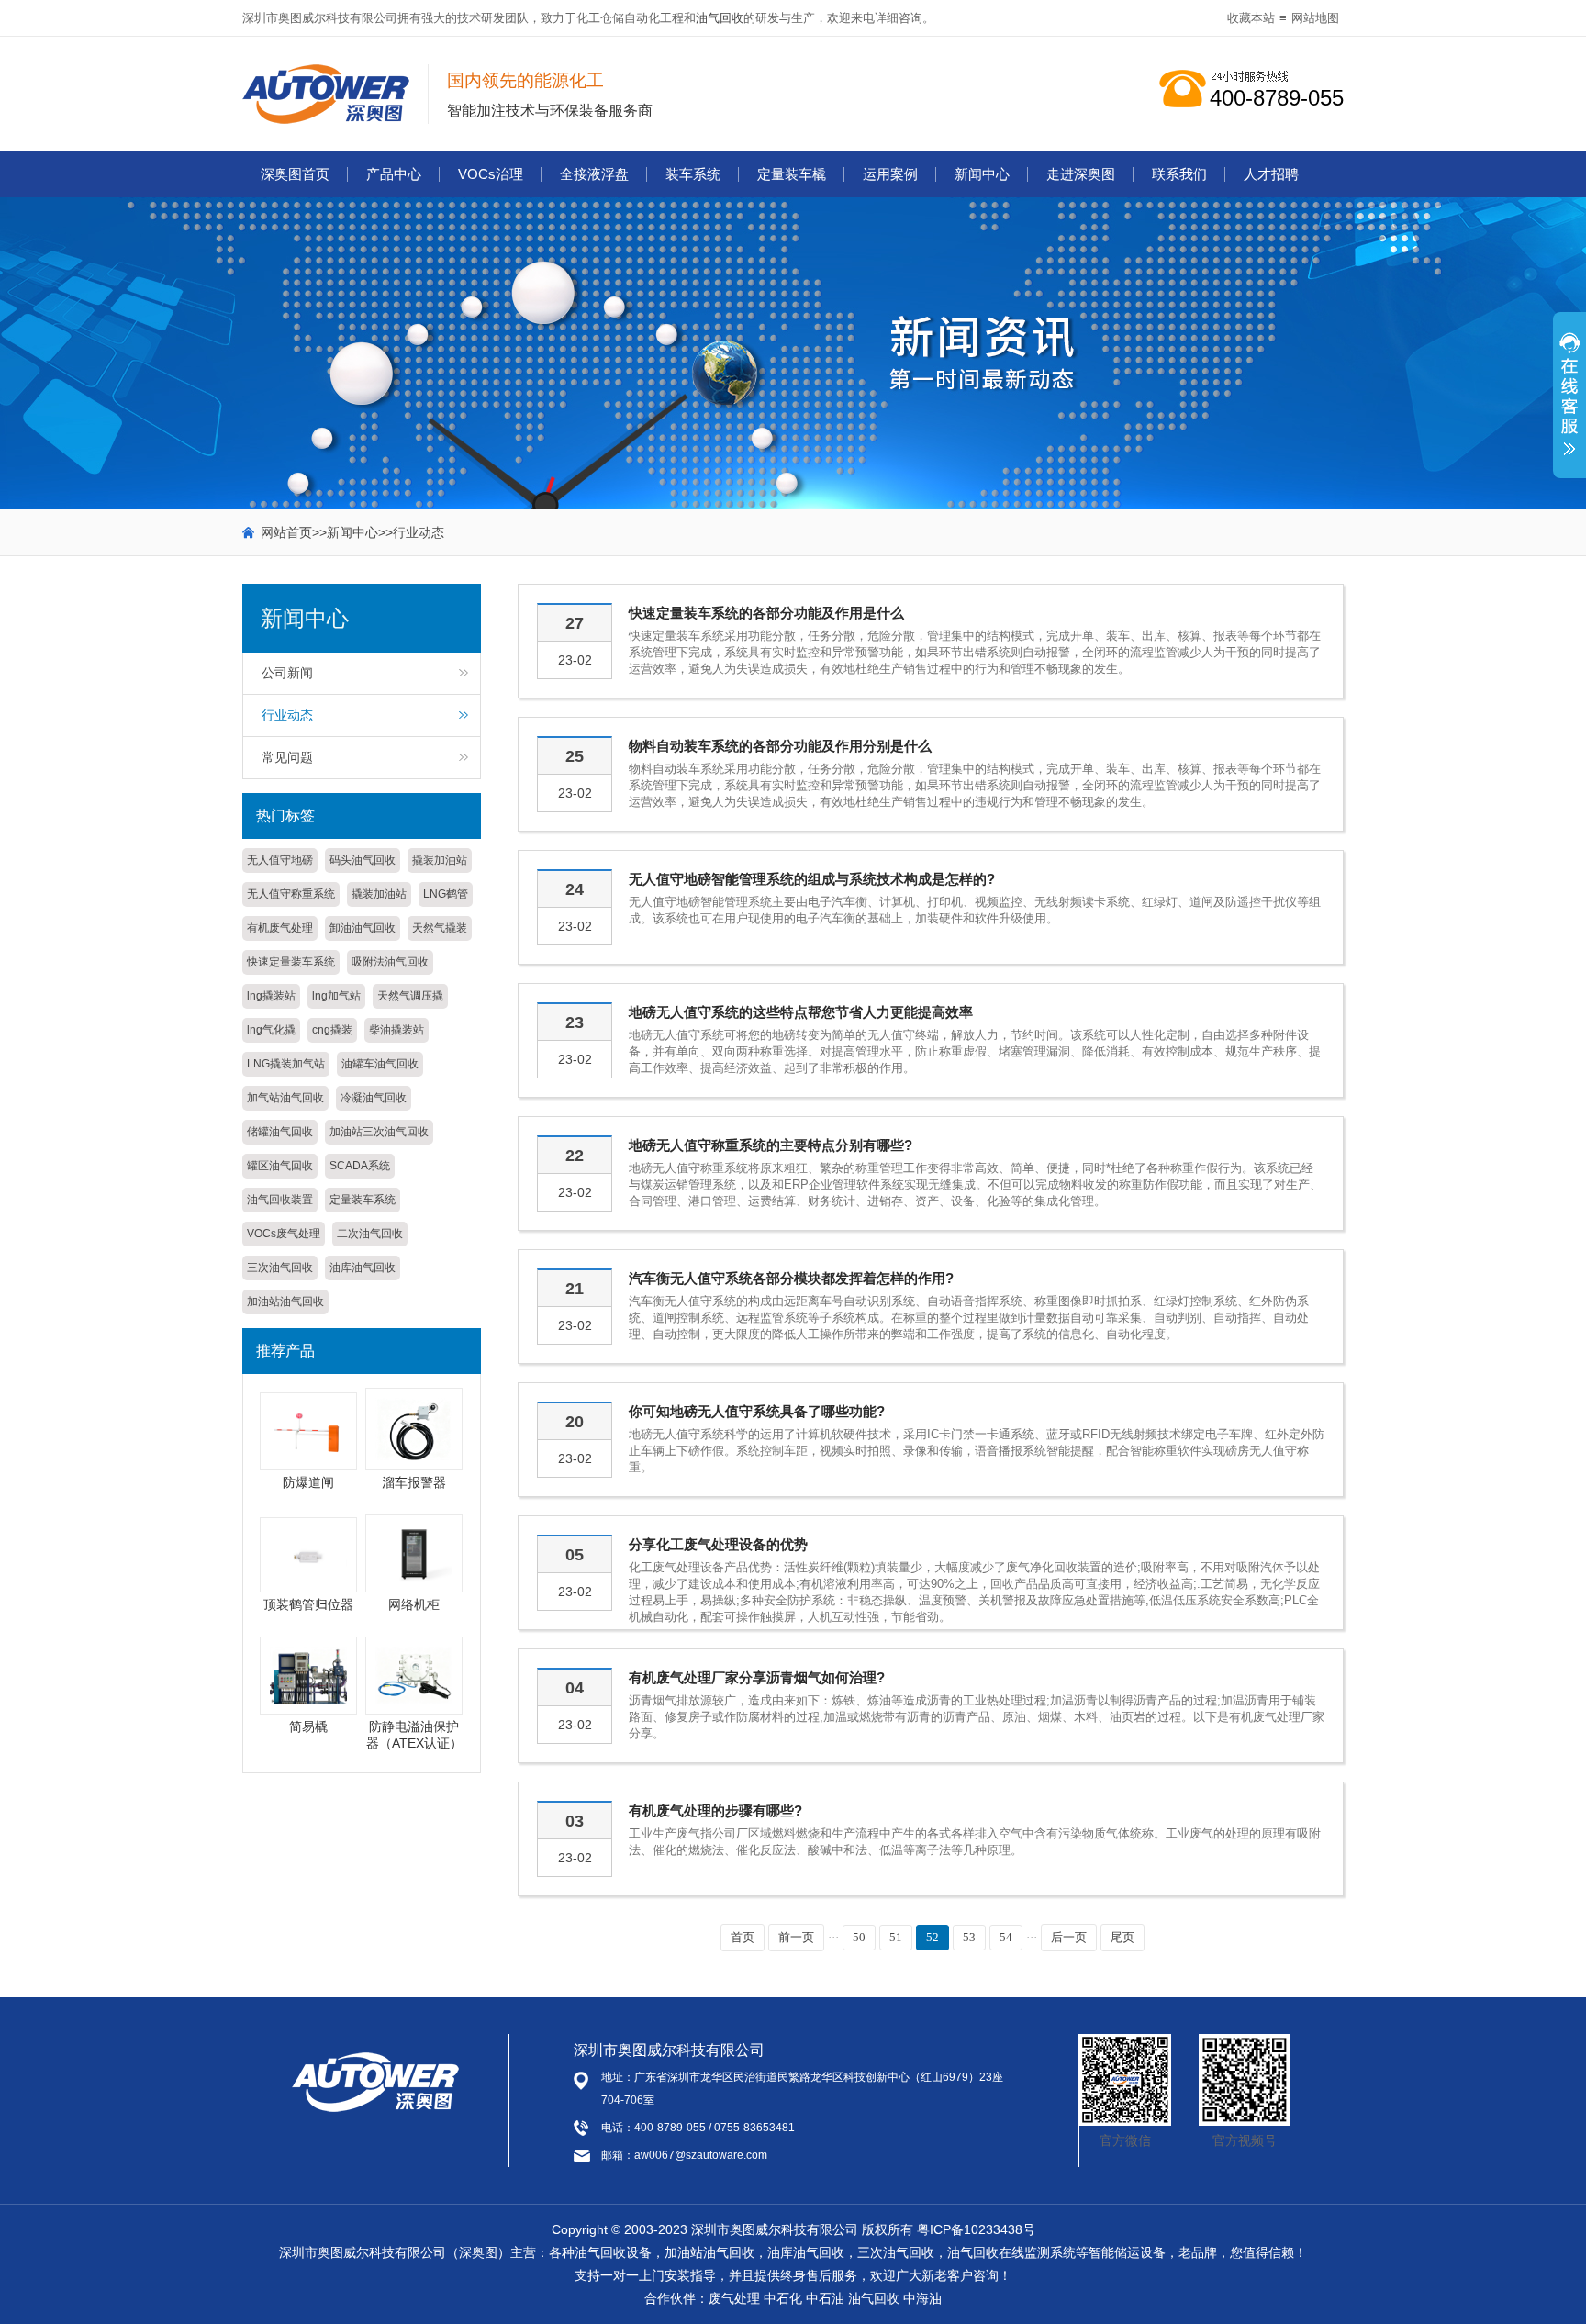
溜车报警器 (414, 1482)
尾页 (1122, 1937)
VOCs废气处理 (284, 1234)
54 (1006, 1937)
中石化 (783, 2298)
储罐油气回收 (280, 1132)
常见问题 (287, 757)
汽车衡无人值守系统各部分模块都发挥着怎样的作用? (791, 1278)
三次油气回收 (280, 1268)
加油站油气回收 (285, 1302)
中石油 (825, 2298)
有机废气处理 (280, 928)
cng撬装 (332, 1030)
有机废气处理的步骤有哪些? (715, 1810)
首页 (743, 1937)
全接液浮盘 (594, 174)
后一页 (1069, 1937)
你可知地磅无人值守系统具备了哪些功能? (757, 1411)
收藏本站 (1251, 18)
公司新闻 (287, 673)
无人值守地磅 (280, 860)
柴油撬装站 (396, 1030)
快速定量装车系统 (291, 962)
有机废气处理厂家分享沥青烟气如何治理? (757, 1677)
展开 (1569, 405)
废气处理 (734, 2298)
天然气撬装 (440, 928)
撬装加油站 (440, 860)
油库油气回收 (363, 1268)
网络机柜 (414, 1604)
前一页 (796, 1937)
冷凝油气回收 (374, 1098)
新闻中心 (982, 174)
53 (969, 1937)
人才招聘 (1271, 174)
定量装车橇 (792, 174)
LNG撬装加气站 (286, 1064)
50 (859, 1937)
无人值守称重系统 (291, 894)
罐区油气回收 (280, 1166)
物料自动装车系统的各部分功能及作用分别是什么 (780, 746)
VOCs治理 (491, 174)
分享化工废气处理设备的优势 (718, 1544)
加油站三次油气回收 (379, 1132)
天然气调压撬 (410, 996)
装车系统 (693, 174)
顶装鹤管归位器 (308, 1604)
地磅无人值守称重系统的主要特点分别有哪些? (771, 1145)
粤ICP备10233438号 (976, 2229)
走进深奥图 (1081, 174)
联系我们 (1179, 174)
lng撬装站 (271, 996)
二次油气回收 (370, 1234)
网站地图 (1315, 18)
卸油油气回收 (363, 928)
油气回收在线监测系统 (1011, 2252)
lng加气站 (336, 996)
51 (896, 1937)
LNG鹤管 (446, 894)
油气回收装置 (280, 1200)
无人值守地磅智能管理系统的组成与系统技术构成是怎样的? (812, 879)
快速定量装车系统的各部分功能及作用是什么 (766, 613)
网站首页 (286, 532)
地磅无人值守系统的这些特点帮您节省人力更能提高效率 (801, 1012)
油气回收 (720, 18)
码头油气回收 (363, 860)
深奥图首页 (295, 174)
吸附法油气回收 (390, 962)
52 (933, 1937)
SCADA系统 (360, 1166)
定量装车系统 (363, 1200)
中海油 (922, 2298)
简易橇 (308, 1726)
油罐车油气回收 (380, 1064)
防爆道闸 (308, 1482)
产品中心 (394, 174)
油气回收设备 (613, 2252)
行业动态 (419, 532)
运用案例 (890, 174)
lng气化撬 (271, 1030)
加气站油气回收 (285, 1098)
